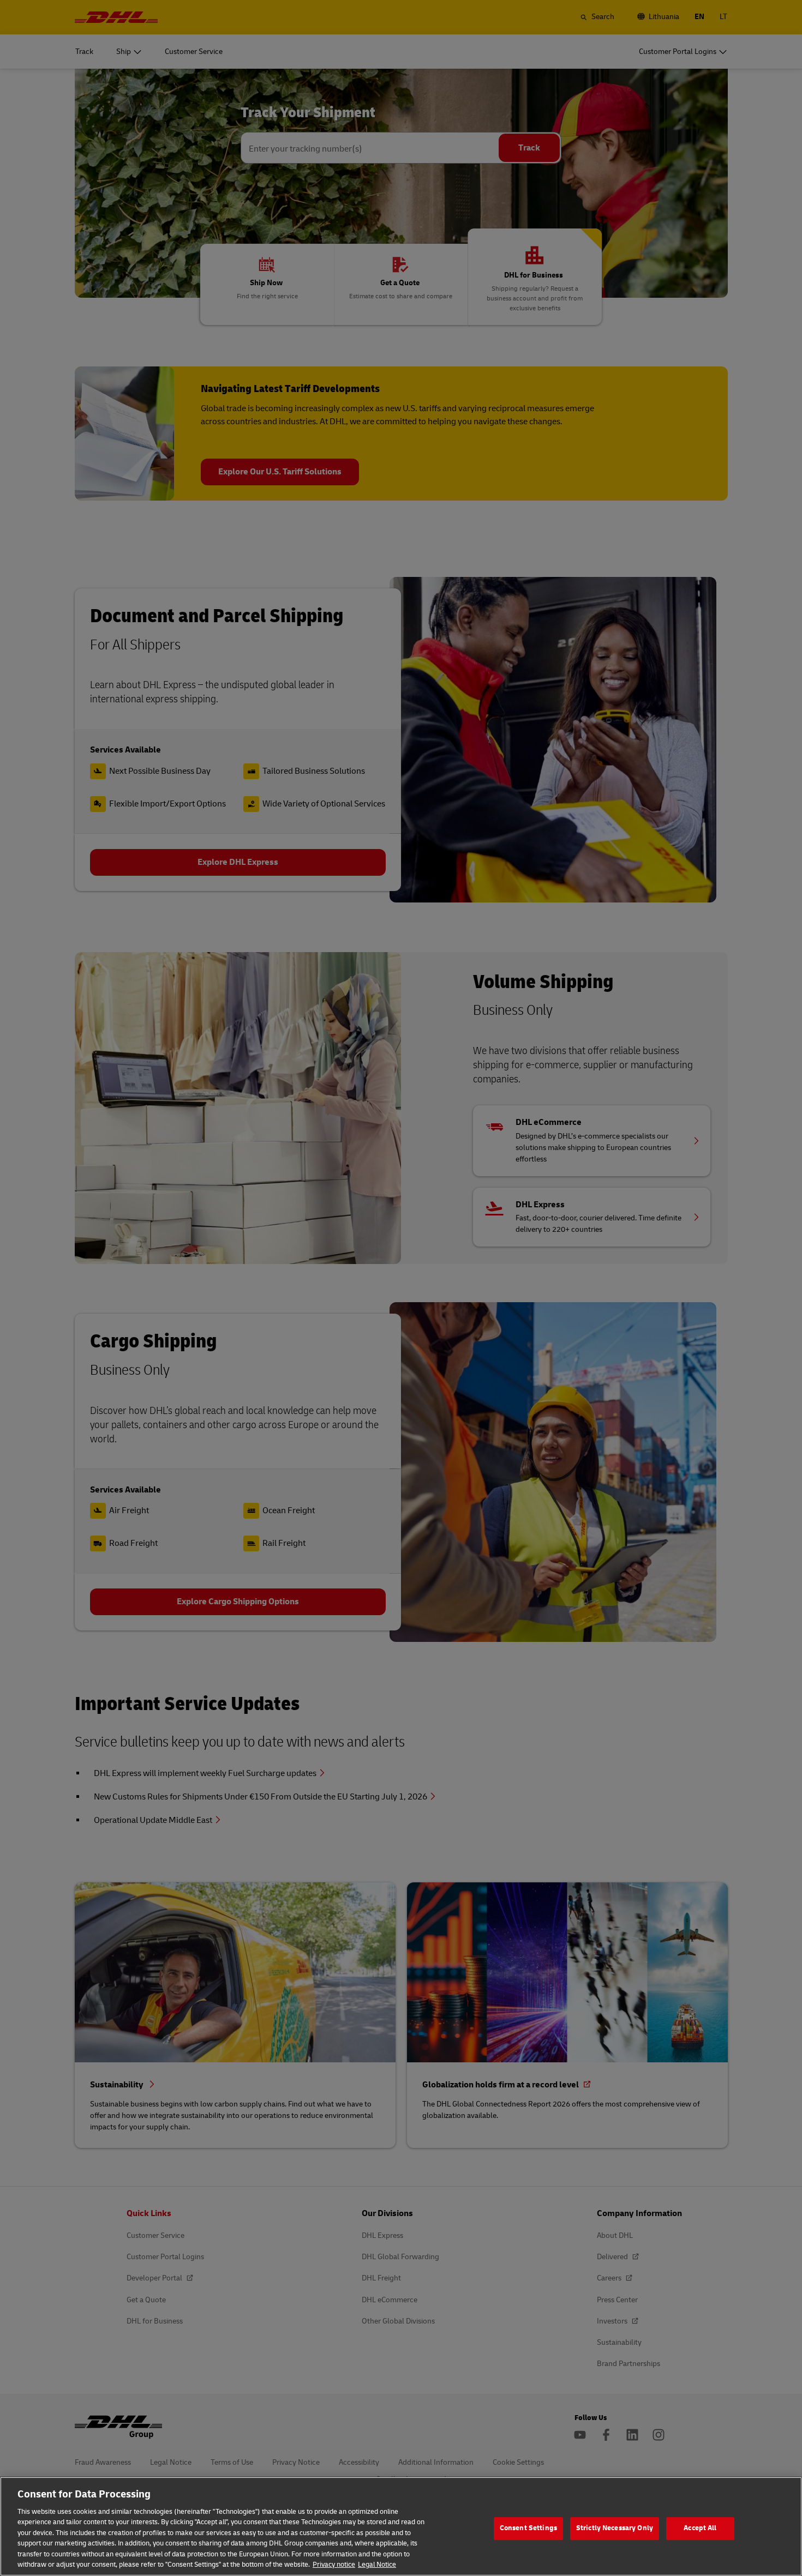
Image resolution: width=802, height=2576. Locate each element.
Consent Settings (528, 2528)
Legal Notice (377, 2565)
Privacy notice (334, 2565)
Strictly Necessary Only (615, 2528)
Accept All (700, 2528)
